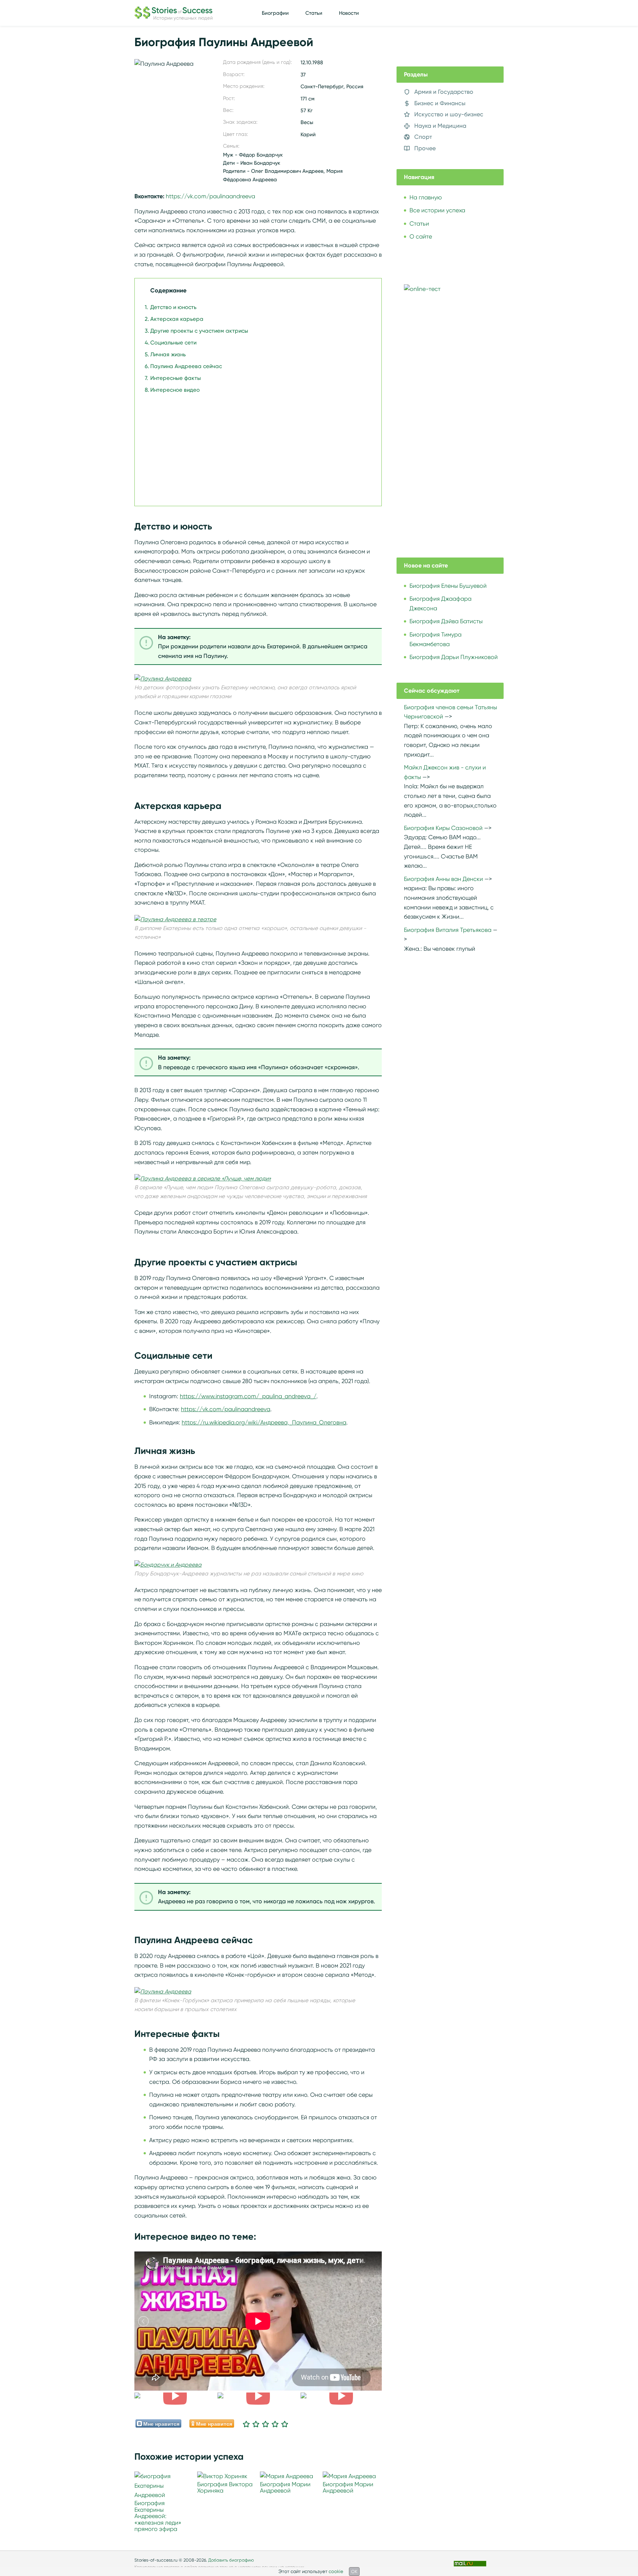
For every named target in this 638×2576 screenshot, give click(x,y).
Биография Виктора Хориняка (225, 2488)
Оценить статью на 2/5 (256, 2424)
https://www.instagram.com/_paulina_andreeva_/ (248, 1396)
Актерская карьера (177, 319)
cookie (336, 2571)
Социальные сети (173, 343)
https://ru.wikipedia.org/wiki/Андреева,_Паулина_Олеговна (264, 1422)
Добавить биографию (231, 2560)
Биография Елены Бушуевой (448, 586)
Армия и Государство (444, 92)
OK (354, 2571)
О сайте (421, 236)
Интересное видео (175, 390)
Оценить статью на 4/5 (275, 2424)
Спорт (423, 137)
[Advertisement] (256, 446)
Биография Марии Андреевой (285, 2488)
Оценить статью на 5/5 (285, 2424)
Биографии (275, 13)
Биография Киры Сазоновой (443, 828)
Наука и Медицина (440, 126)
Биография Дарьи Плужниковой (454, 657)
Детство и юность (173, 307)
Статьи (314, 13)
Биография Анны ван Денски (443, 879)
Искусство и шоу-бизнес (449, 114)
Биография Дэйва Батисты (446, 621)
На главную (426, 197)
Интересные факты (176, 378)
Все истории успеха (437, 210)
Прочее (425, 148)
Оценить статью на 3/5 (265, 2424)
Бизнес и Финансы (440, 103)
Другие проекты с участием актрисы (199, 331)
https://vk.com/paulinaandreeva (210, 196)
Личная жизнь (168, 354)
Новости (349, 13)
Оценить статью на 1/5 (246, 2424)
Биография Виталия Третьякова (448, 930)
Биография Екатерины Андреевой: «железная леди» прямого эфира (158, 2516)
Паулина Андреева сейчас (186, 366)
